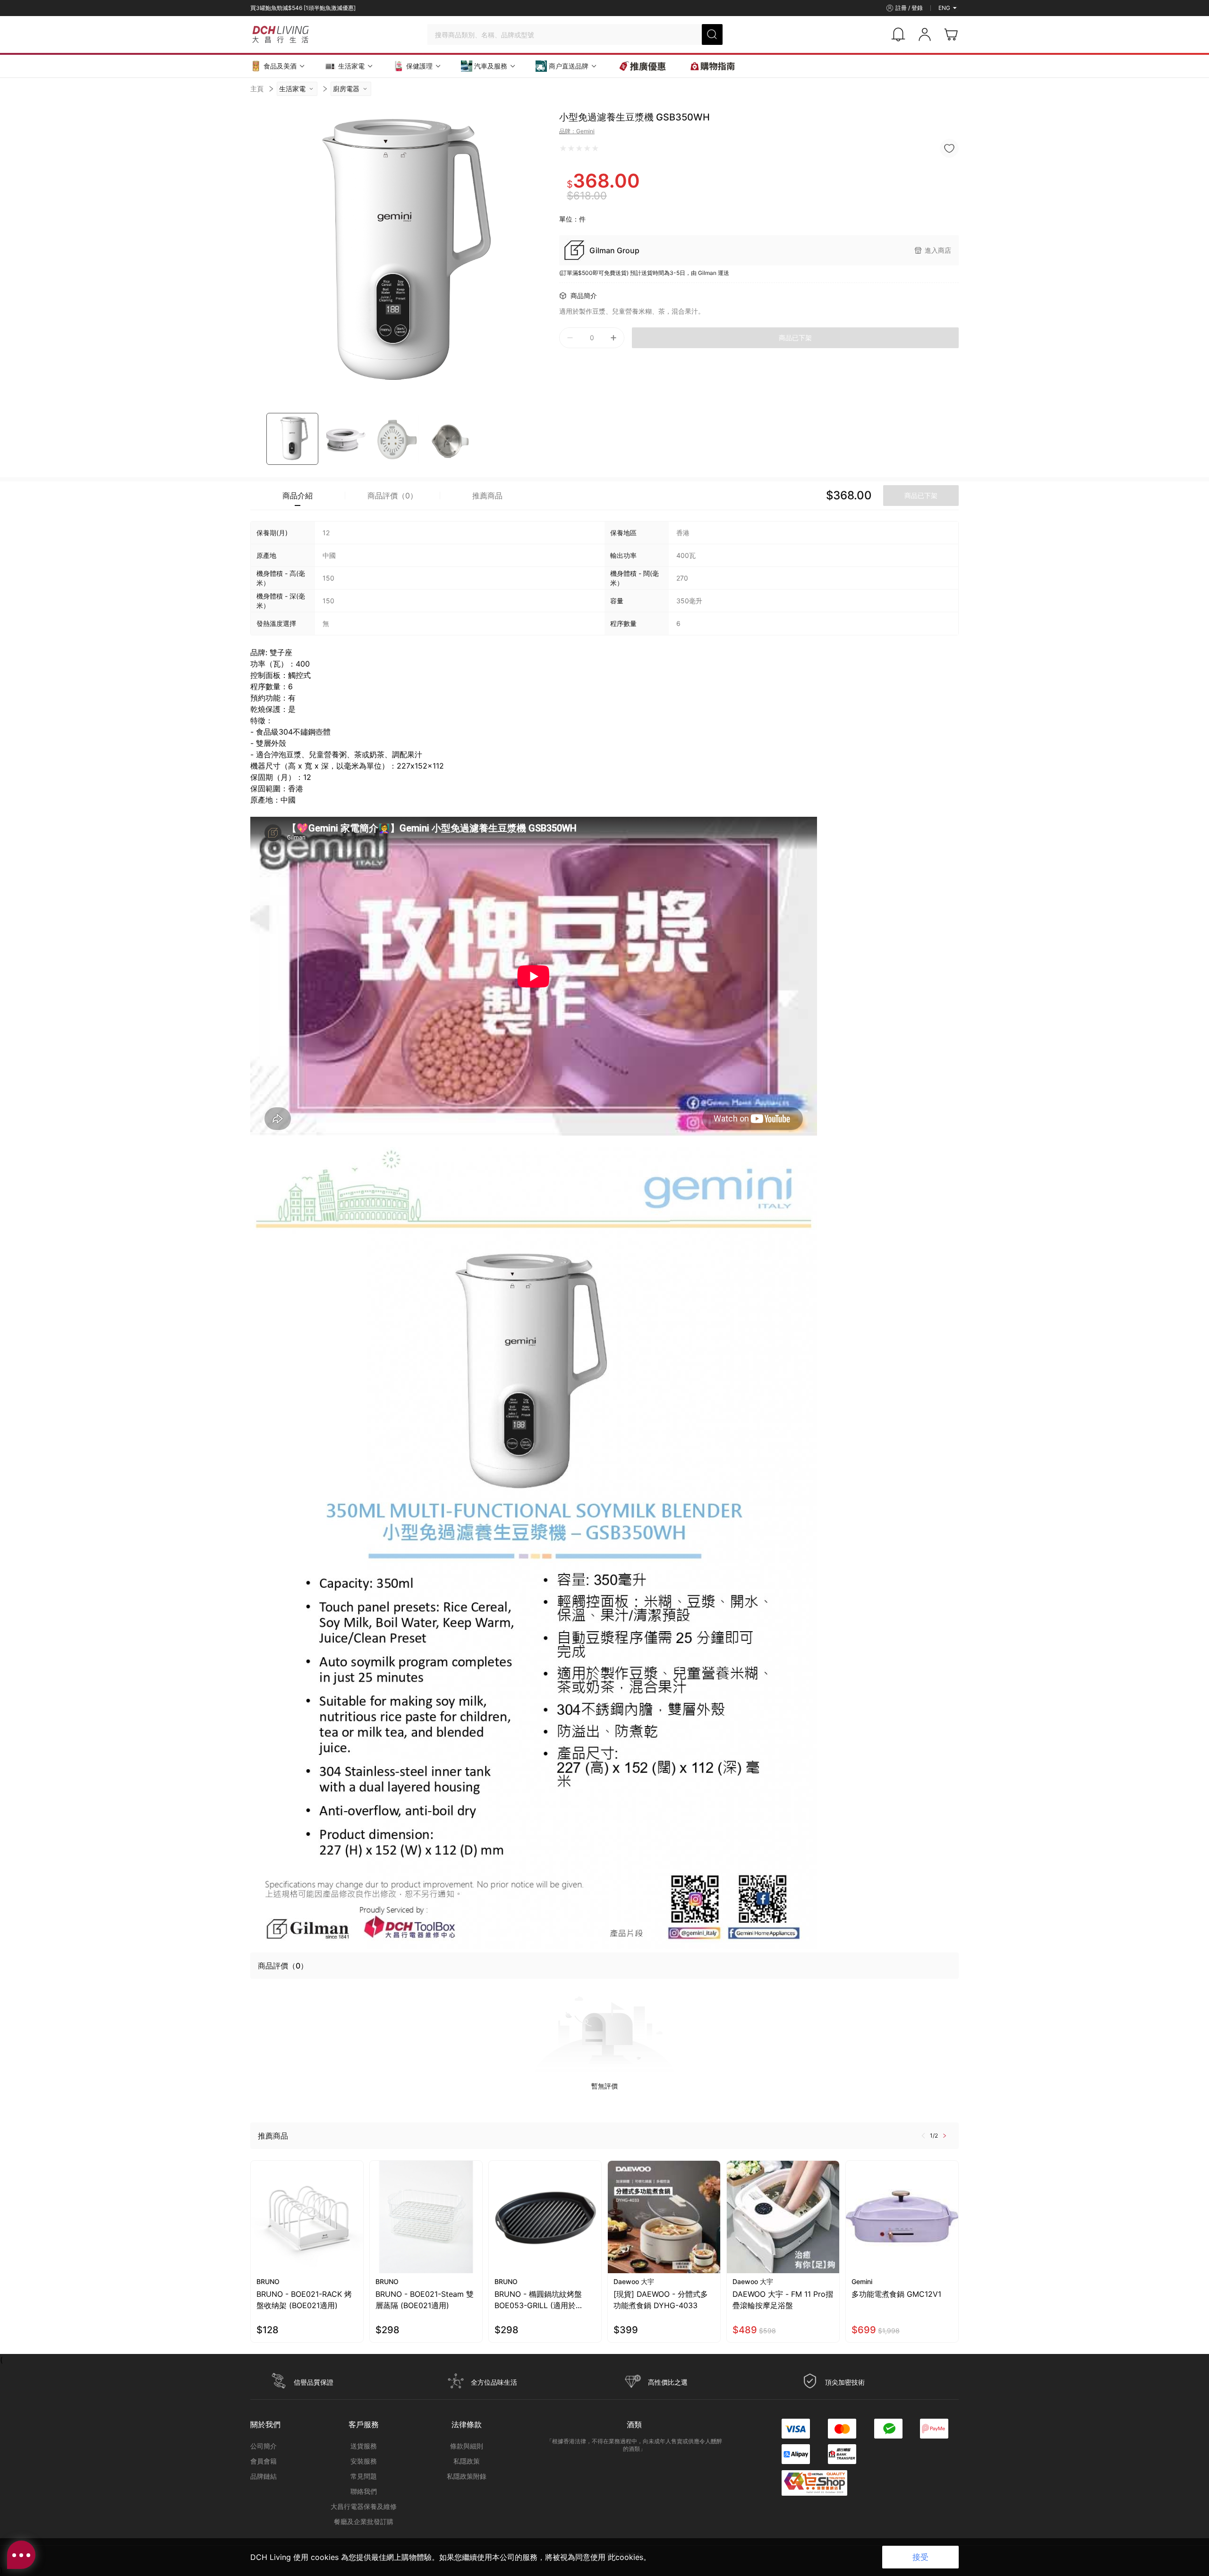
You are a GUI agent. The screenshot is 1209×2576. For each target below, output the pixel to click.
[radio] (563, 148)
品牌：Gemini (577, 131)
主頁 (257, 89)
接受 (920, 2557)
